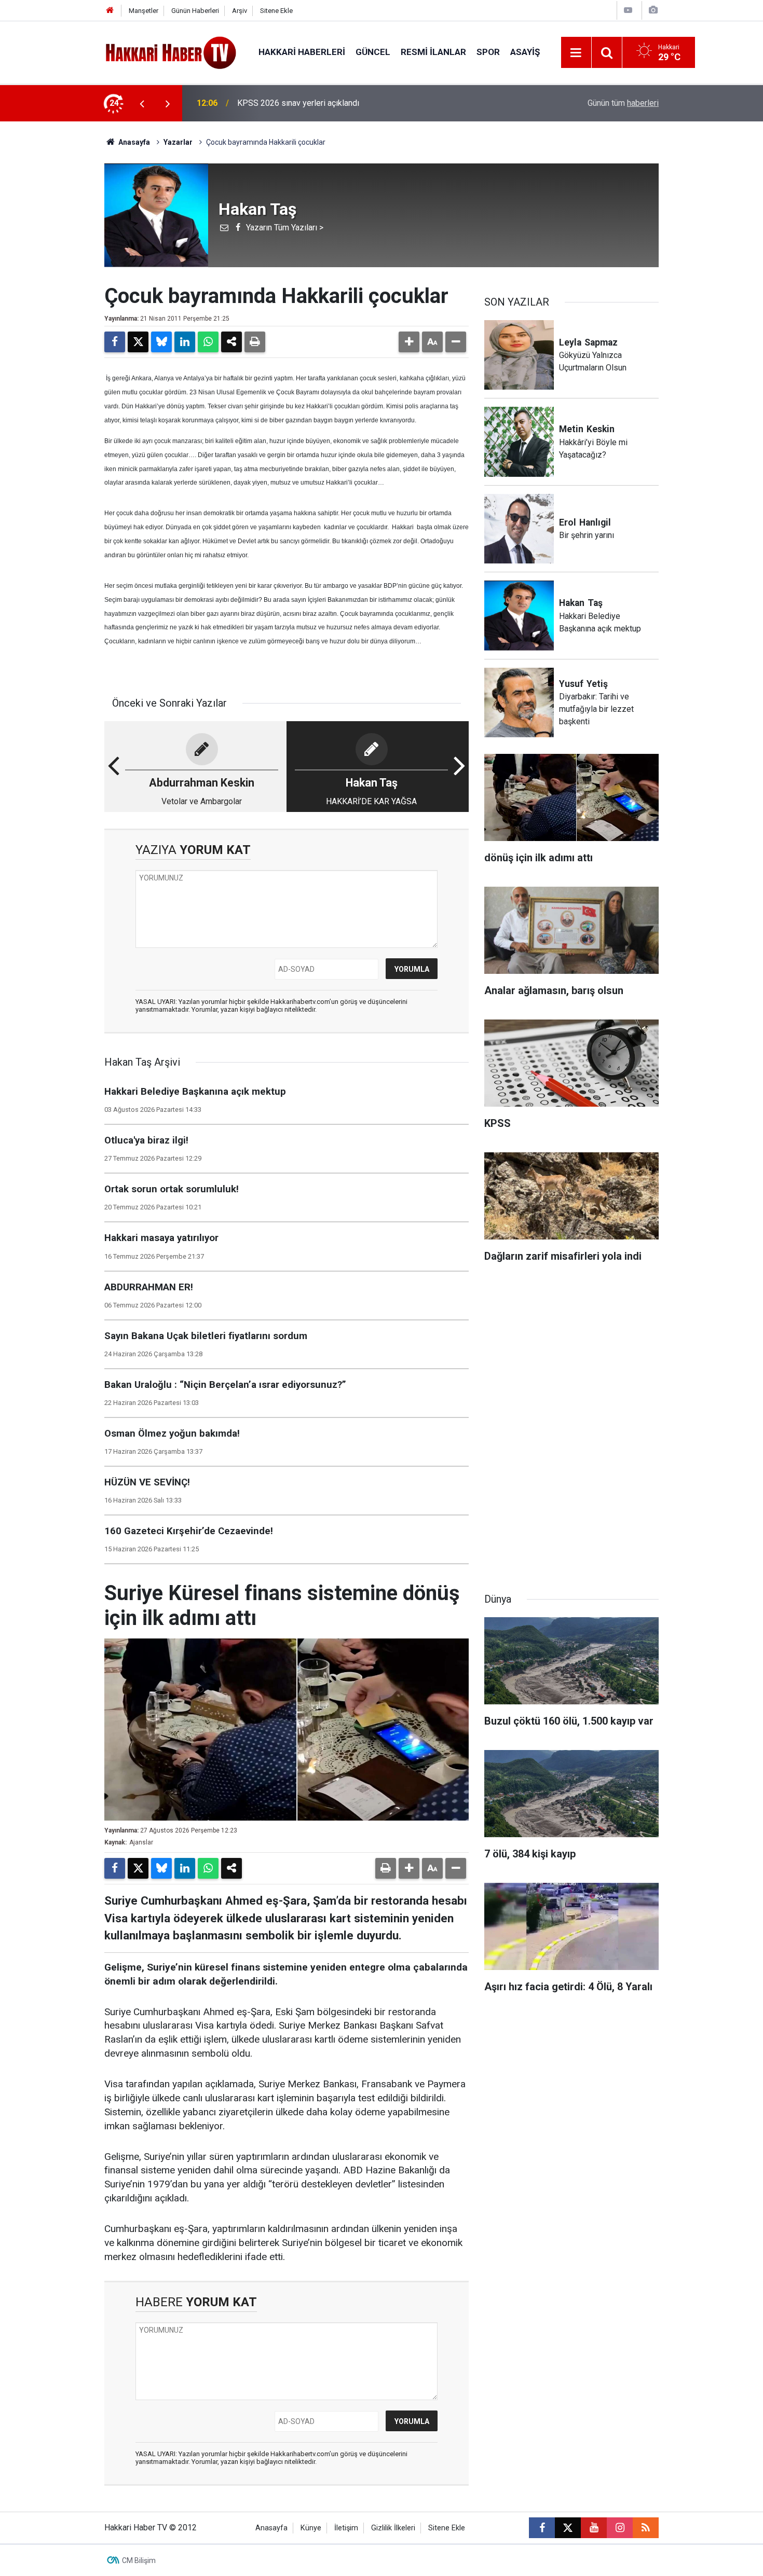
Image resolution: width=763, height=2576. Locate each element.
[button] (409, 342)
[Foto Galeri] (653, 10)
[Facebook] (115, 342)
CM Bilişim (139, 2560)
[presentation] (142, 103)
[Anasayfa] (110, 11)
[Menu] (576, 53)
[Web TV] (628, 10)
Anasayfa (133, 142)
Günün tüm (623, 103)
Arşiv (240, 11)
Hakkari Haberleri (302, 52)
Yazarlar (178, 142)
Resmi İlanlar (433, 52)
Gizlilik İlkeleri (393, 2528)
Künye (311, 2528)
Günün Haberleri (195, 11)
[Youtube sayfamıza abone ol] (594, 2528)
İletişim (346, 2528)
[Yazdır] (255, 342)
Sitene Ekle (276, 11)
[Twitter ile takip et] (568, 2528)
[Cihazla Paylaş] (231, 342)
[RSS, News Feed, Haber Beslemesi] (646, 2528)
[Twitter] (138, 342)
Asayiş (525, 52)
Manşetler (144, 11)
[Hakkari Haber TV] (171, 52)
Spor (488, 52)
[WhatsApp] (208, 342)
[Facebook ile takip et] (542, 2528)
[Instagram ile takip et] (620, 2528)
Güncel (373, 52)
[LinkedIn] (185, 342)
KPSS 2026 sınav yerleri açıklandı (298, 103)
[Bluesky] (161, 342)
